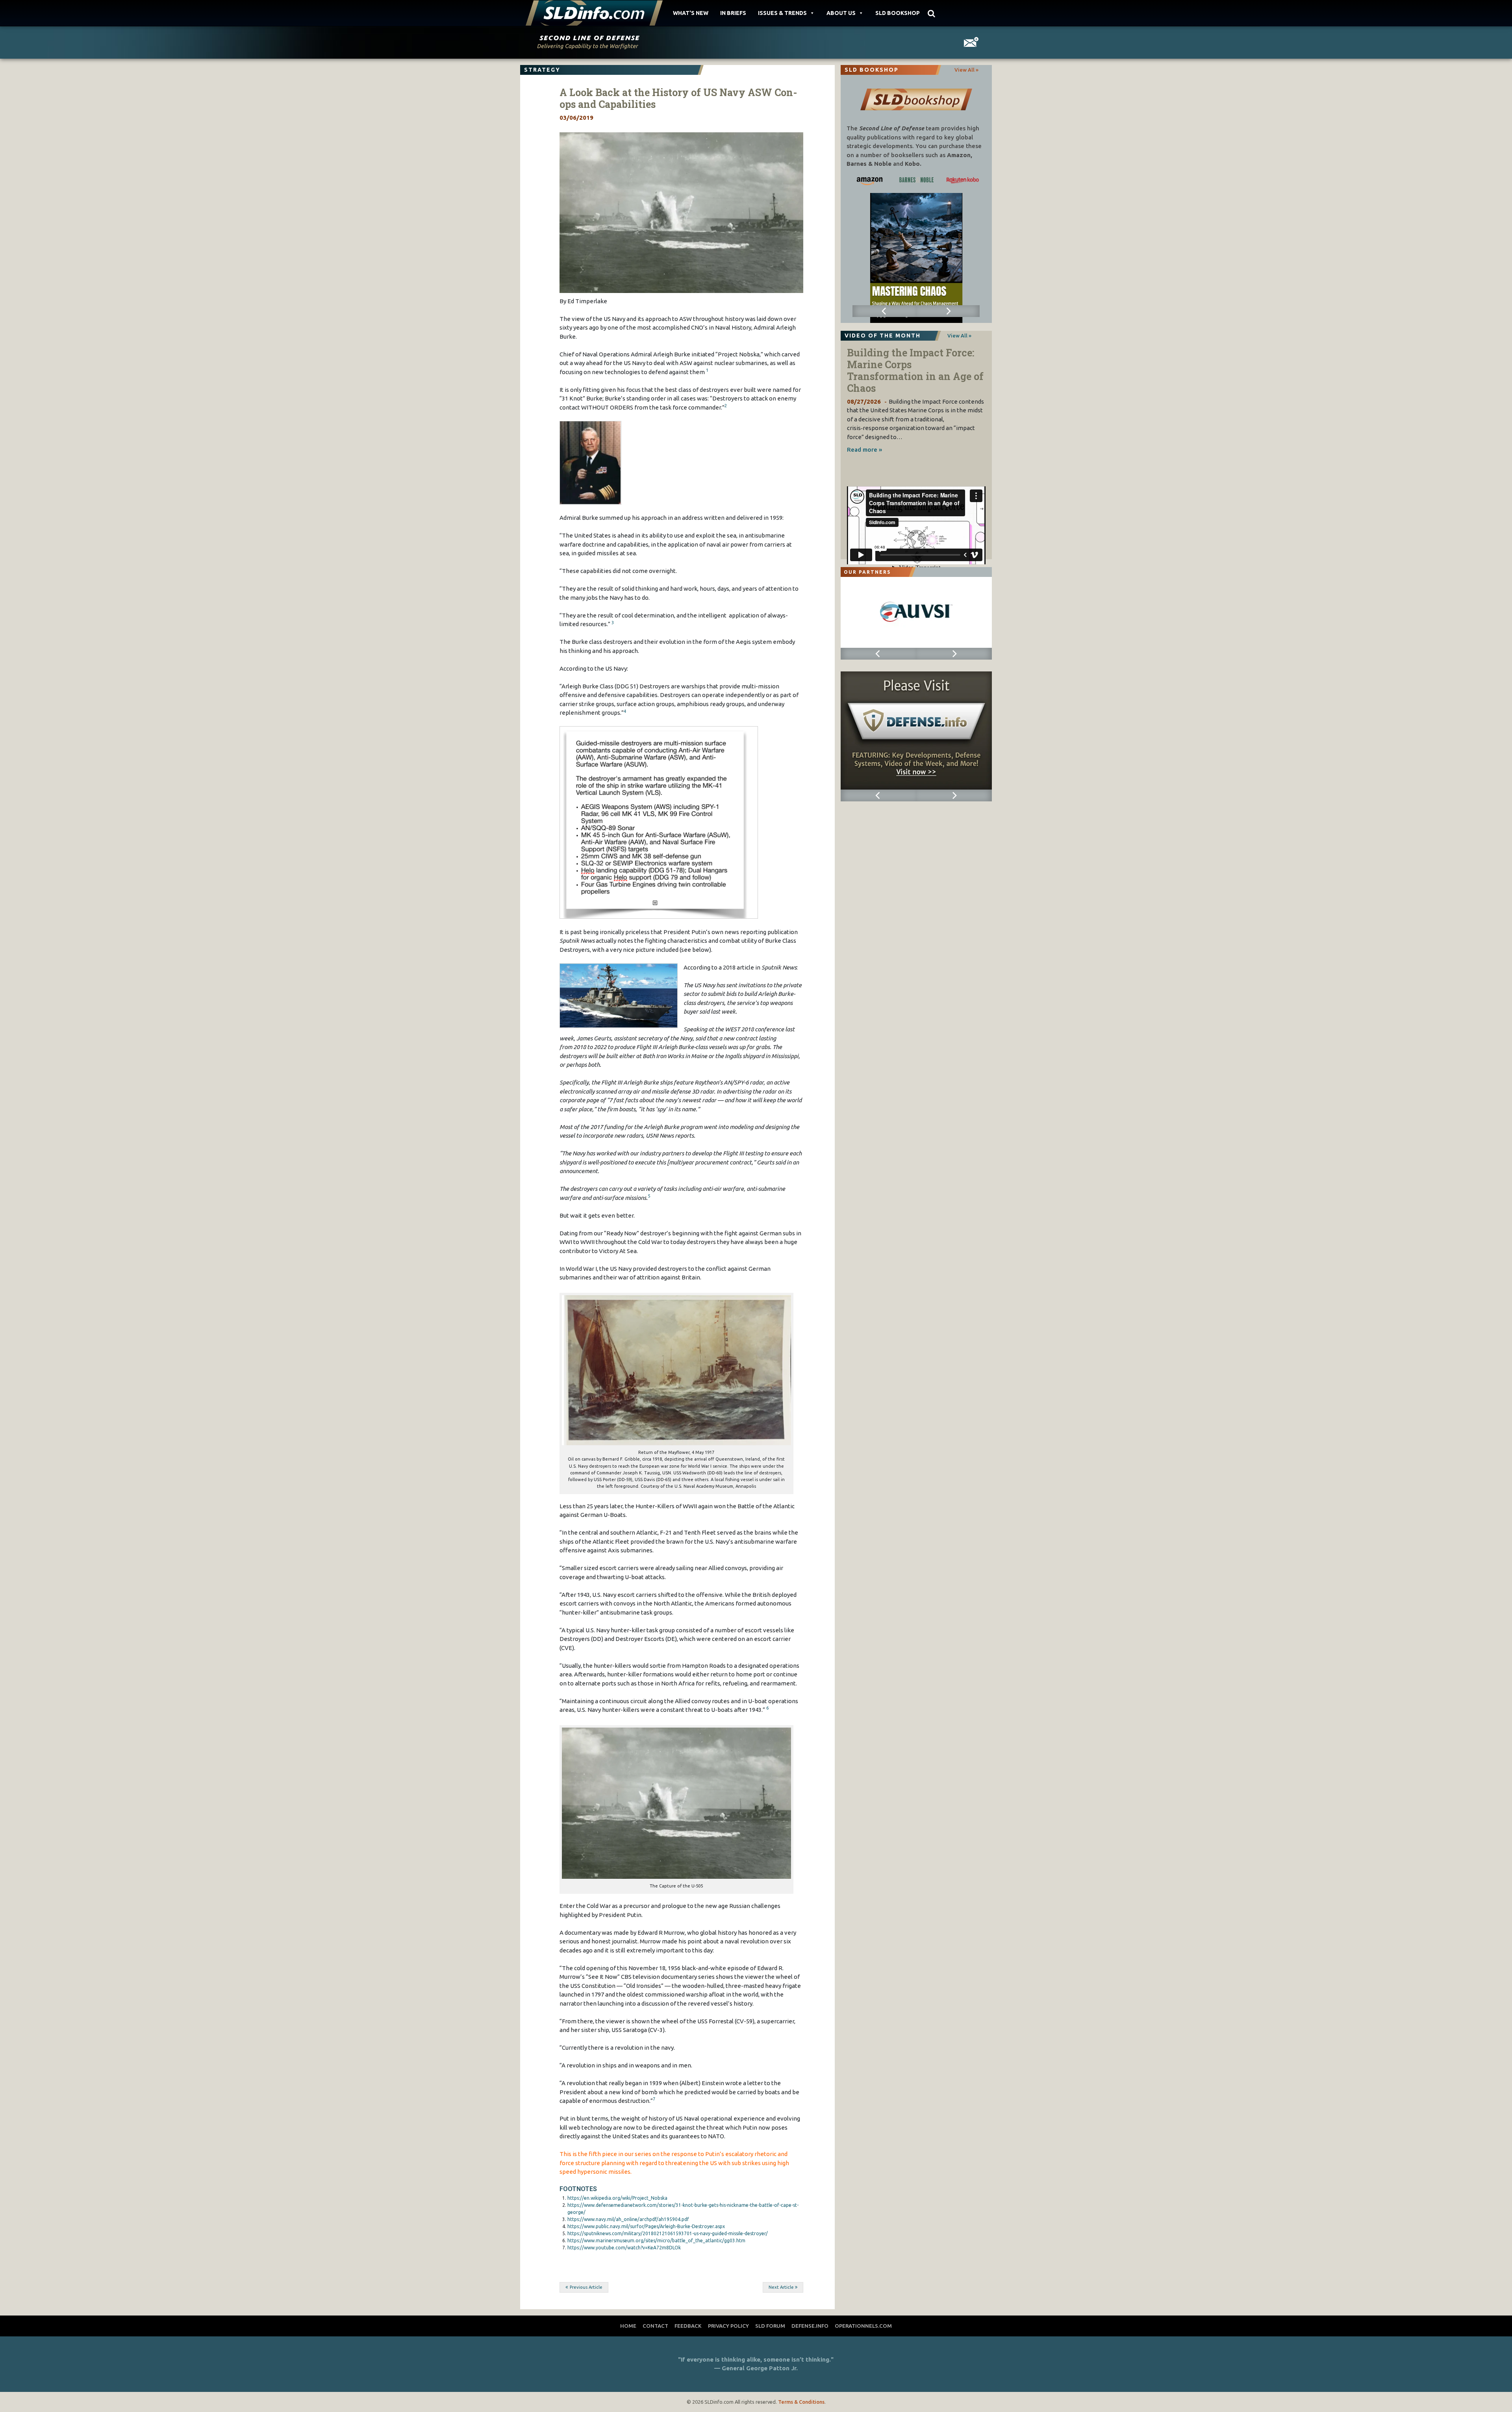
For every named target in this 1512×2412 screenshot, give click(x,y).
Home (628, 2326)
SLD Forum (770, 2326)
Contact (655, 2326)
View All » (966, 70)
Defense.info (810, 2326)
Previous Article (586, 2287)
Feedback (688, 2326)
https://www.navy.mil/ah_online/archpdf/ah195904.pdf (628, 2219)
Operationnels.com (863, 2326)
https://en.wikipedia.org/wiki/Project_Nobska (617, 2198)
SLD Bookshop (898, 13)
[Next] (948, 311)
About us (841, 13)
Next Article (781, 2287)
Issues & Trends (782, 13)
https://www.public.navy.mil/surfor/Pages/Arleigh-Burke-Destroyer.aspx (646, 2226)
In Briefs (733, 13)
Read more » (864, 450)
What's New (691, 13)
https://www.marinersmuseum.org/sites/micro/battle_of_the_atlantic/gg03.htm (656, 2241)
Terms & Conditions (801, 2402)
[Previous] (884, 311)
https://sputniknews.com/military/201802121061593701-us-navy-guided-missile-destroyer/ (668, 2233)
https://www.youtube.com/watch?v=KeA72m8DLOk (624, 2248)
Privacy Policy (728, 2326)
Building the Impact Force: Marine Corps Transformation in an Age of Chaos (915, 370)
